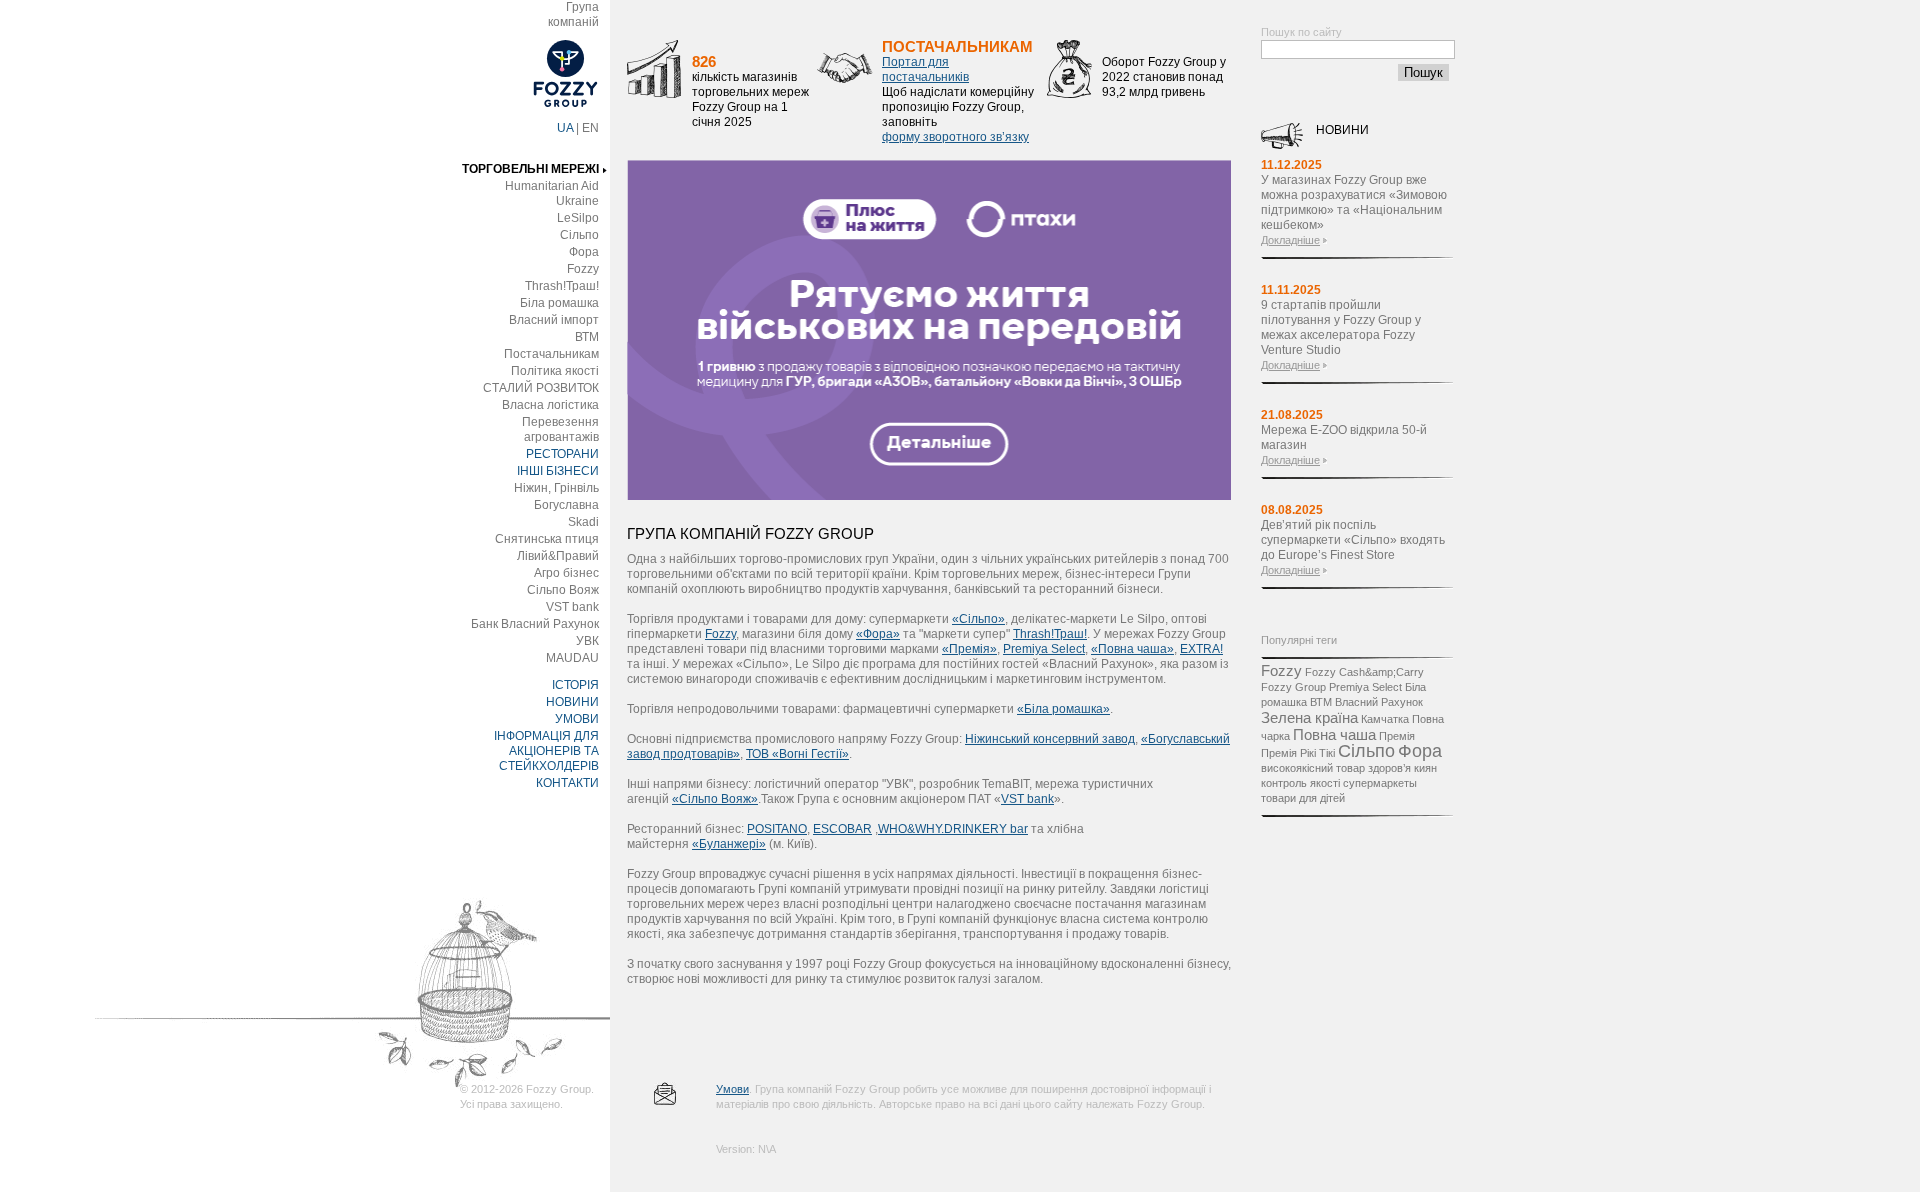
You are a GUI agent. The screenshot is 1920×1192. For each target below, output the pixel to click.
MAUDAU (572, 658)
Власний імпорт (554, 320)
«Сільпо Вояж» (715, 799)
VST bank (572, 607)
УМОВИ (577, 719)
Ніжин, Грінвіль (556, 488)
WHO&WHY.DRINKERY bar (953, 829)
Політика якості (555, 371)
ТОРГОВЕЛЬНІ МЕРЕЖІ (530, 169)
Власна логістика (550, 405)
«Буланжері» (729, 844)
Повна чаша (1334, 734)
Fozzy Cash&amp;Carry (1364, 672)
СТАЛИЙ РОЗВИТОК (541, 388)
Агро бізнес (566, 573)
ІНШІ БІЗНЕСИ (558, 471)
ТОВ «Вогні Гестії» (797, 754)
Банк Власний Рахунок (535, 624)
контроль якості (1300, 783)
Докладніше (1290, 240)
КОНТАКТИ (567, 783)
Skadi (583, 522)
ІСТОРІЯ (575, 685)
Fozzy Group (1293, 687)
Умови (732, 1089)
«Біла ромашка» (1063, 709)
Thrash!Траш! (562, 286)
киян (1425, 768)
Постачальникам (551, 354)
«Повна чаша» (1132, 649)
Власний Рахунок (1379, 702)
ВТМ (587, 337)
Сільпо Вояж (563, 590)
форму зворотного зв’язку (955, 137)
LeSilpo (578, 218)
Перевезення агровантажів (560, 429)
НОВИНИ (572, 702)
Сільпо (579, 235)
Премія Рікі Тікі (1298, 753)
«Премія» (969, 649)
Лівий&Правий (558, 556)
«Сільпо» (978, 619)
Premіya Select (1044, 649)
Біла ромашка (559, 303)
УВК (587, 641)
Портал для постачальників (925, 69)
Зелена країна (1309, 717)
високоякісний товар (1313, 768)
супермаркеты (1380, 783)
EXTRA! (1201, 649)
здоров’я (1389, 768)
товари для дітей (1303, 798)
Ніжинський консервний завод (1050, 739)
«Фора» (878, 634)
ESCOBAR (842, 829)
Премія (1397, 736)
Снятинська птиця (547, 539)
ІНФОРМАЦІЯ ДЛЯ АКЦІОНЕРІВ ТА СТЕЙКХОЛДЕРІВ (546, 751)
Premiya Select (1365, 687)
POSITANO (777, 829)
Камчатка (1385, 719)
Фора (584, 252)
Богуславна (566, 505)
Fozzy (583, 269)
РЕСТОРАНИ (562, 454)
